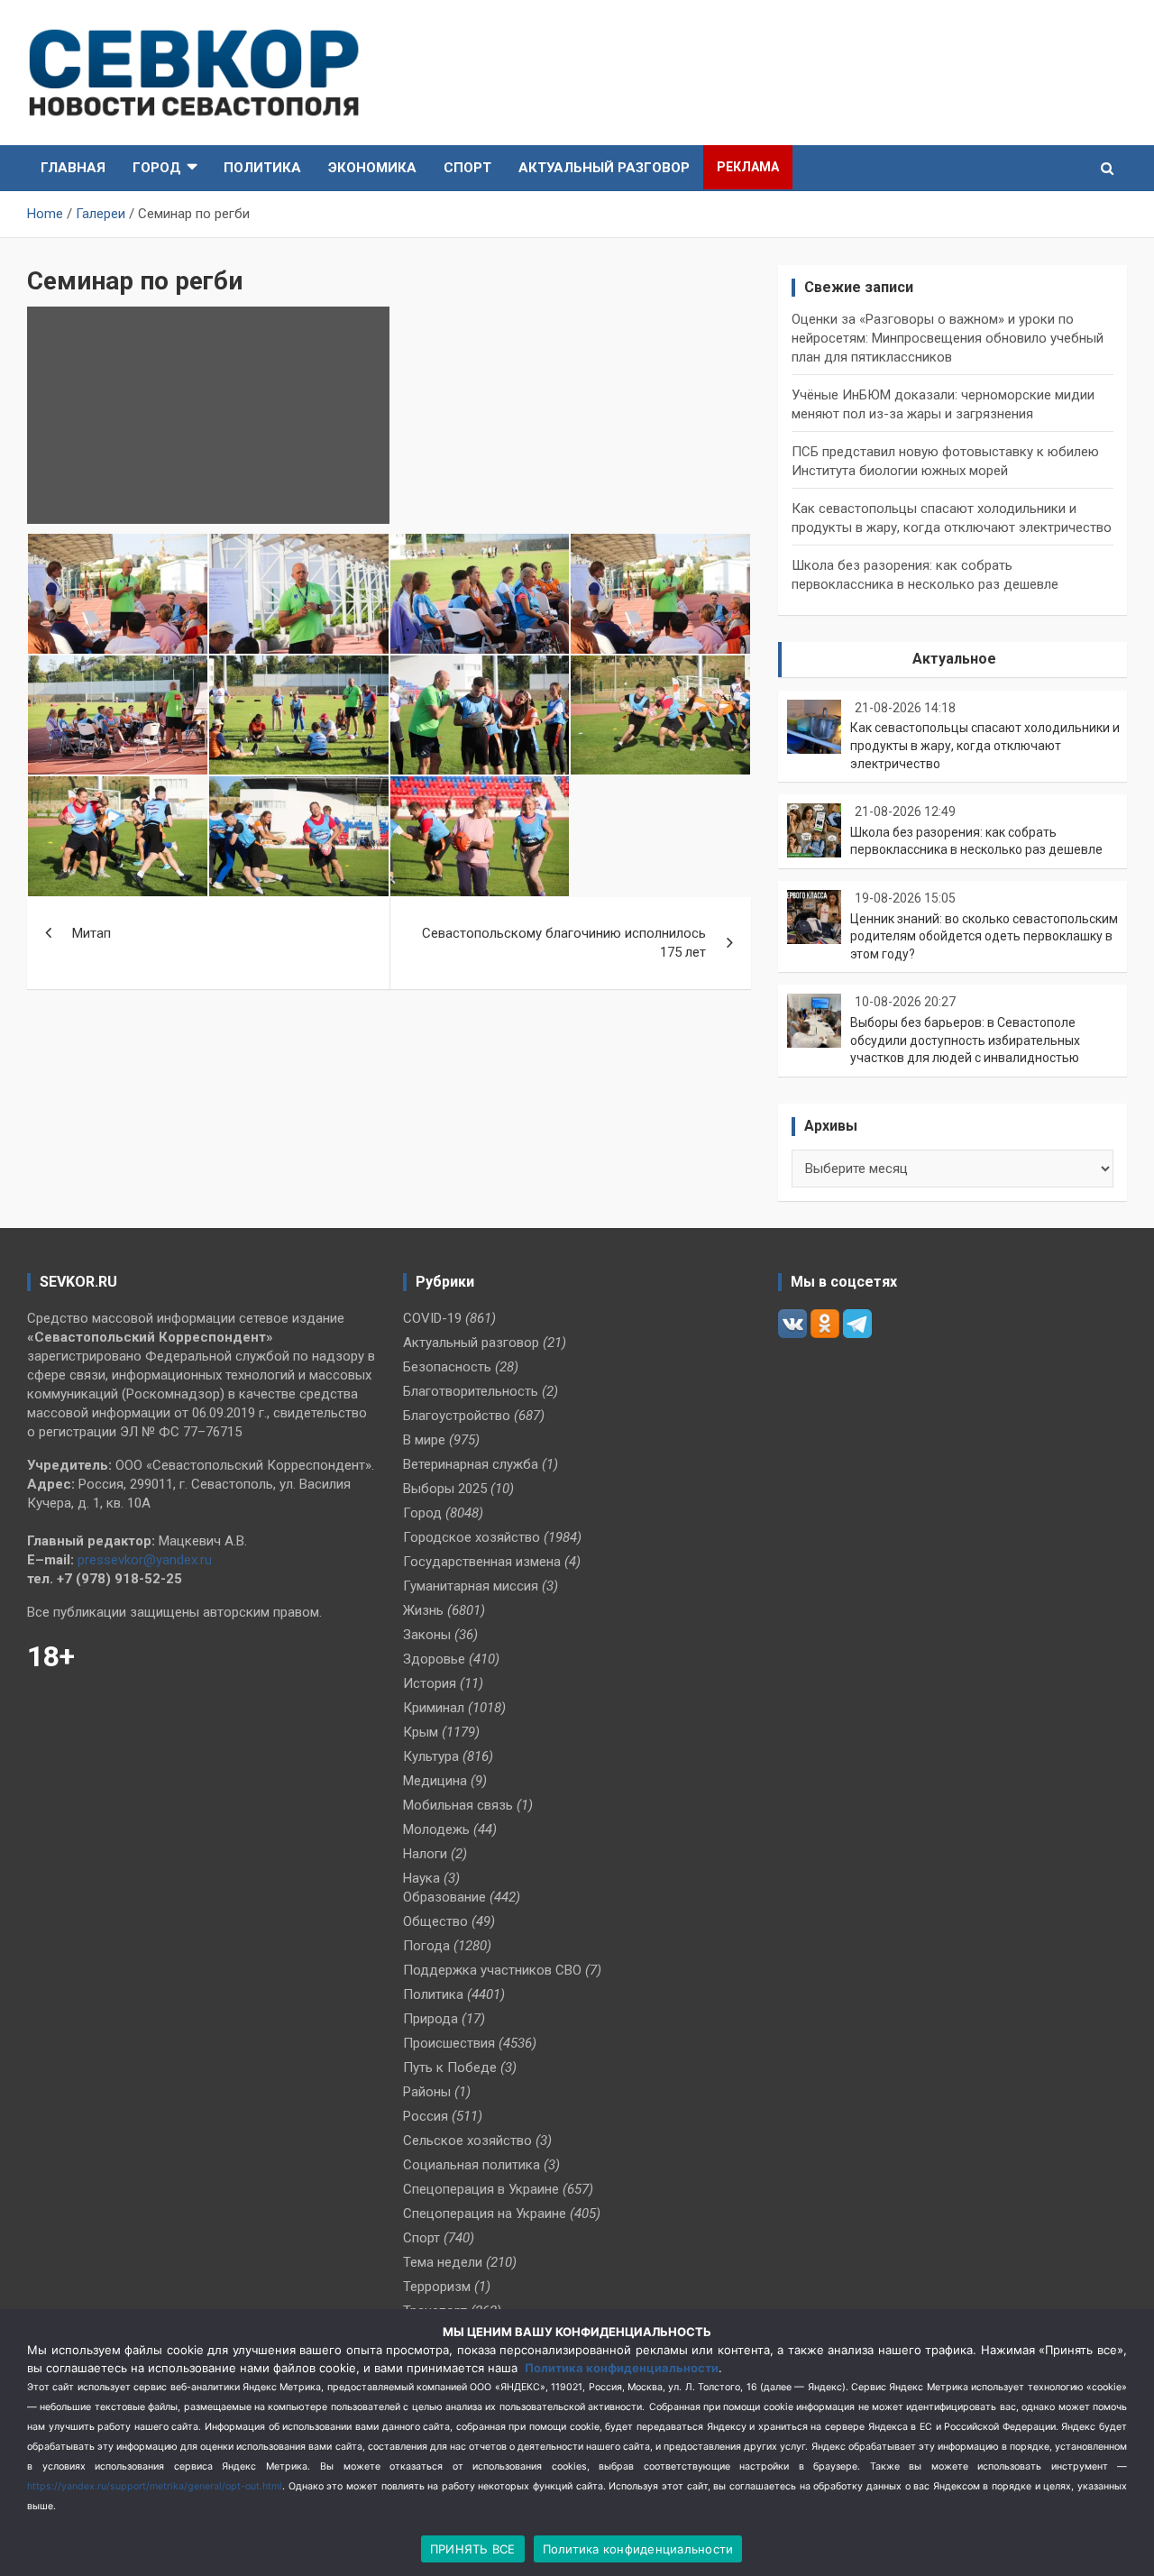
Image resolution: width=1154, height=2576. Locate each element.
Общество (435, 1921)
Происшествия (449, 2043)
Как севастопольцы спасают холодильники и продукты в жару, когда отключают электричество (985, 745)
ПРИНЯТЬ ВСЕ (473, 2549)
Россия (426, 2116)
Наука (421, 1878)
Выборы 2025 (445, 1489)
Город (157, 168)
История (430, 1683)
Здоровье (434, 1659)
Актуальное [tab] (954, 659)
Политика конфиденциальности (622, 2368)
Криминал (434, 1708)
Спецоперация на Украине (485, 2214)
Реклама (748, 167)
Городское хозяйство (472, 1537)
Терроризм (437, 2287)
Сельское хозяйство (467, 2141)
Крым (421, 1732)
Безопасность (447, 1367)
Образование (444, 1897)
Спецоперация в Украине (481, 2189)
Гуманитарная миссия (471, 1586)
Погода (426, 1946)
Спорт (467, 168)
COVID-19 (432, 1318)
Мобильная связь (458, 1805)
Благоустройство (457, 1416)
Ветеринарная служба (471, 1464)
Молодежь (436, 1829)
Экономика (372, 168)
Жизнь (423, 1610)
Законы (427, 1635)
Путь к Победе (450, 2067)
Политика (262, 168)
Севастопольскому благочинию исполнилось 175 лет (564, 943)
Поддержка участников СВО (492, 1970)
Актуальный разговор (604, 168)
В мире (424, 1440)
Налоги (425, 1854)
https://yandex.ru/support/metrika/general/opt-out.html (155, 2486)
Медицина (435, 1781)
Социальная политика (472, 2165)
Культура (431, 1756)
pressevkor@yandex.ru (145, 1560)
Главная (73, 168)
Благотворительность (471, 1391)
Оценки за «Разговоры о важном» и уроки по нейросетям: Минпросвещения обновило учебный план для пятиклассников (948, 338)
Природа (430, 2019)
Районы (427, 2092)
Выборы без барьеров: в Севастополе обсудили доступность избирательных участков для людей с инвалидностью (965, 1040)
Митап (92, 933)
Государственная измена (482, 1562)
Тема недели (443, 2262)
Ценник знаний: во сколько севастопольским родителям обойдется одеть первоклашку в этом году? (984, 936)
